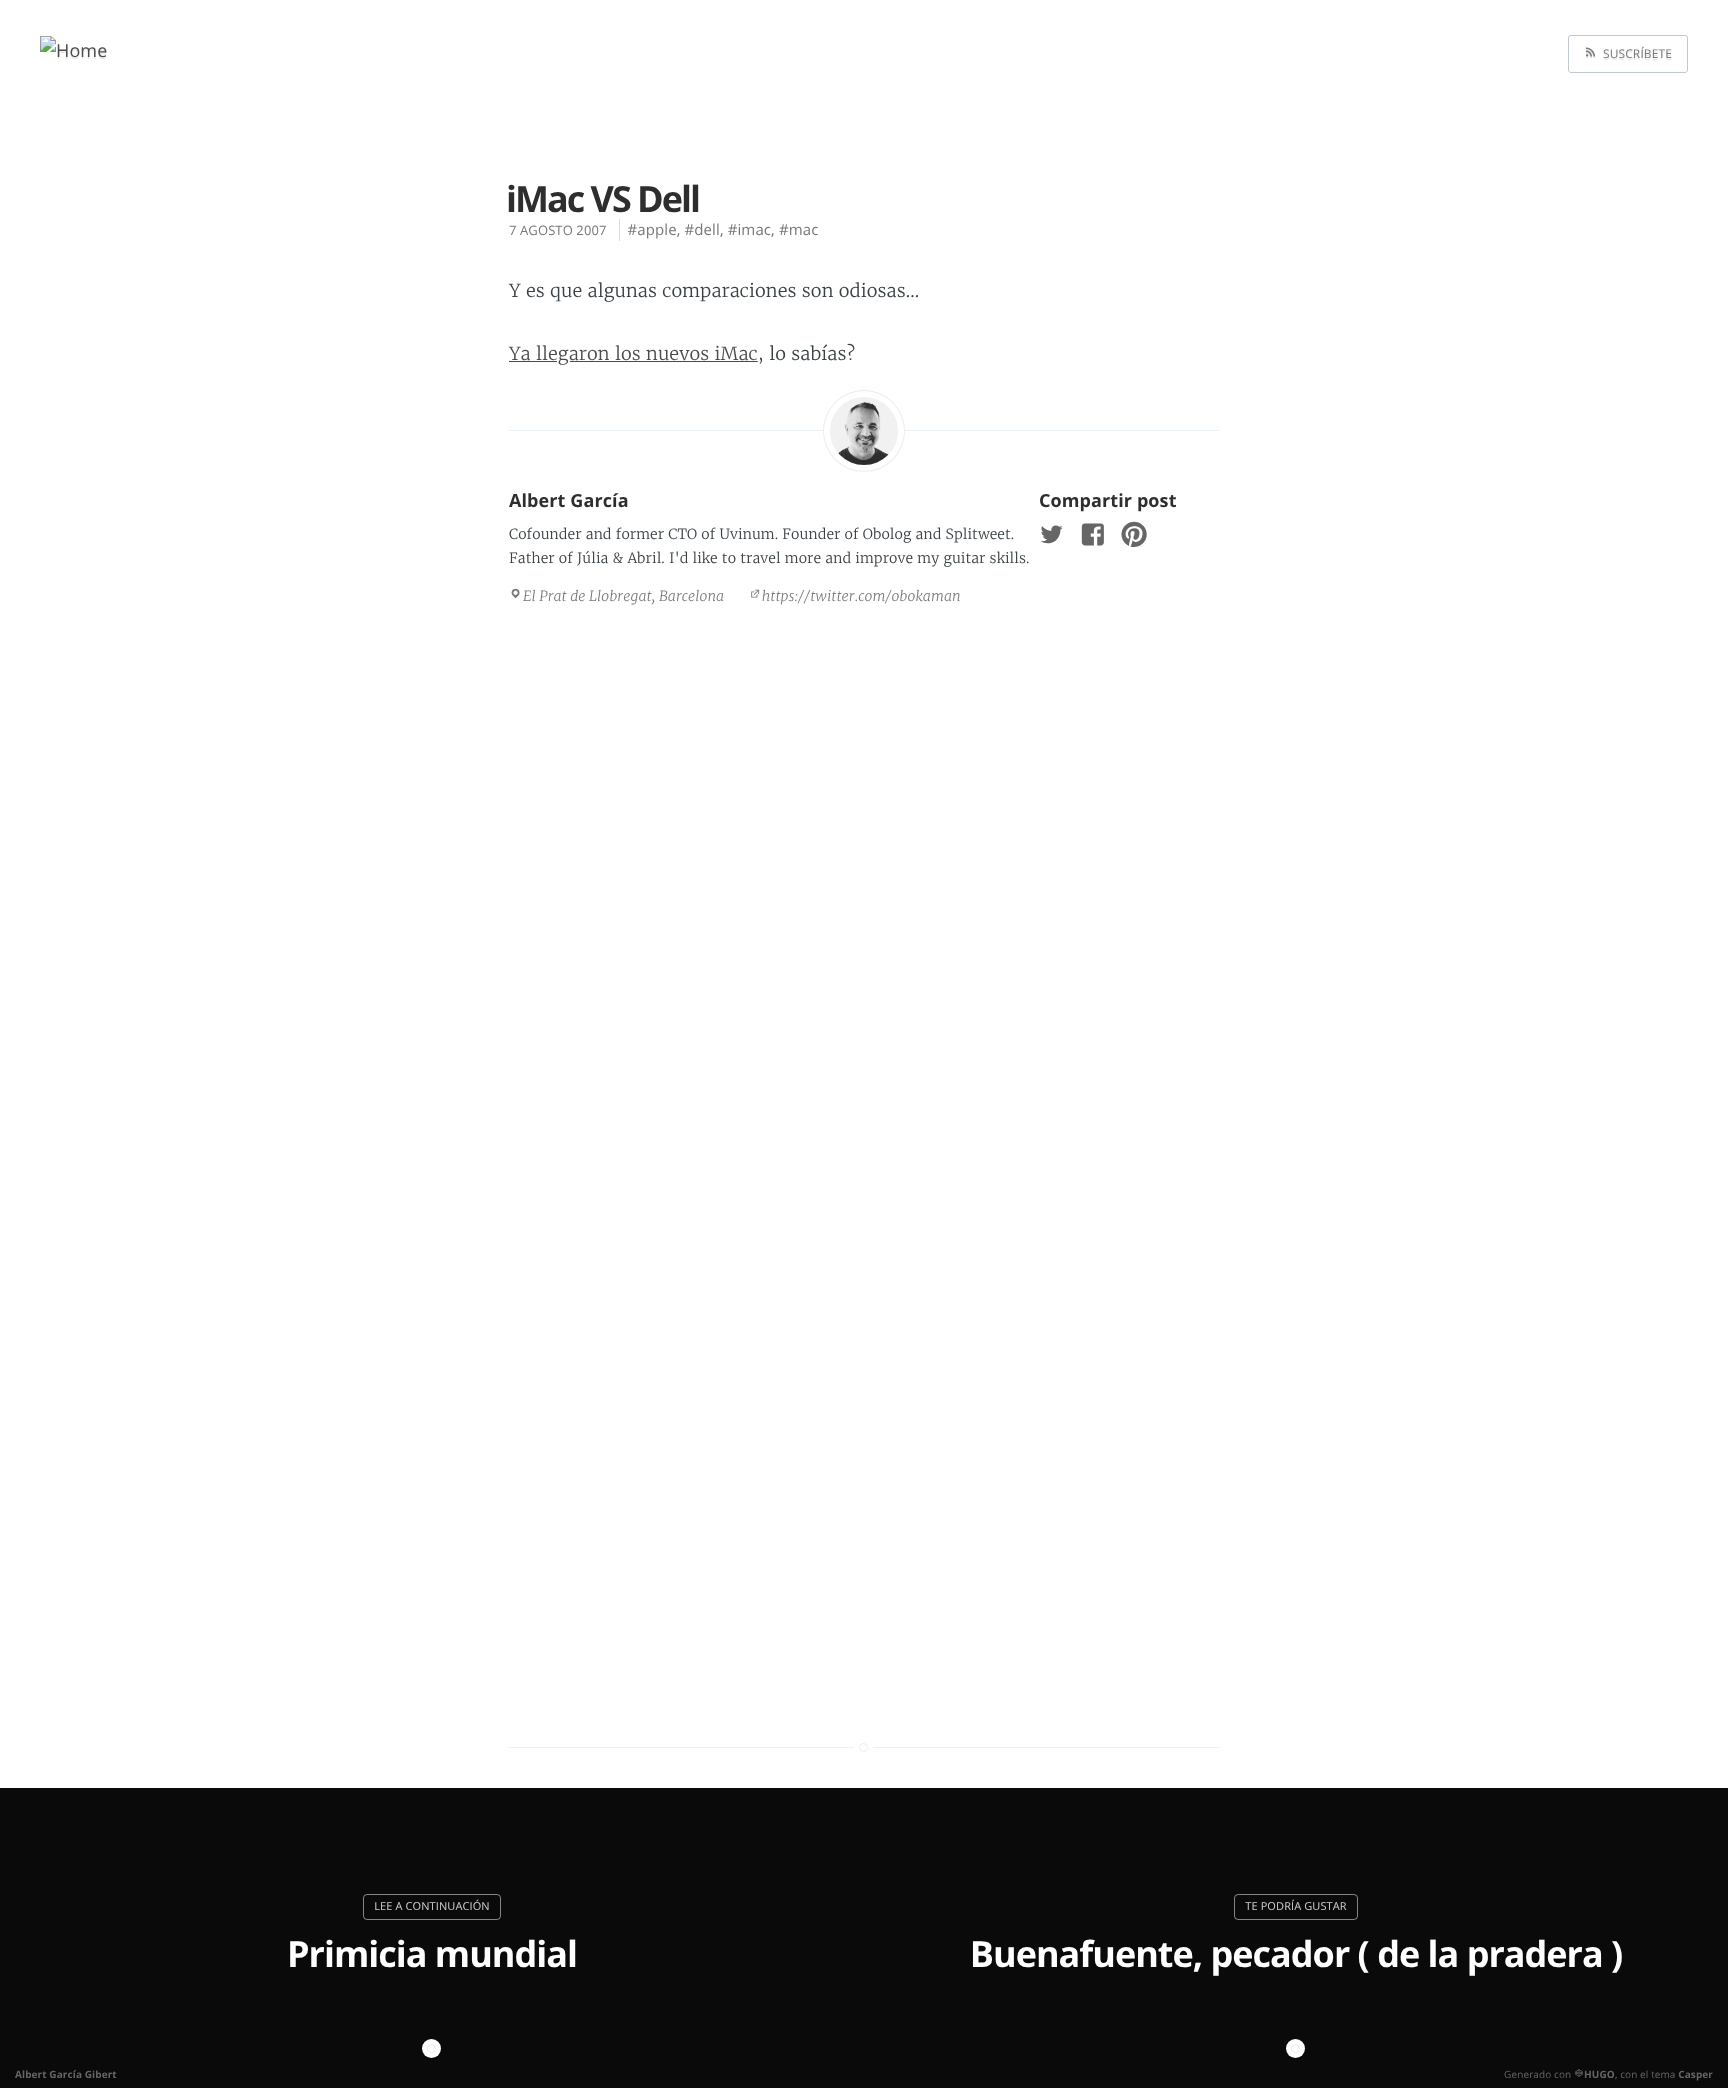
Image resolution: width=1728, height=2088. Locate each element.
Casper (1695, 2074)
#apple (652, 230)
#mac (799, 230)
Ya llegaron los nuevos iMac (633, 353)
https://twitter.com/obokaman (861, 596)
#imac (749, 230)
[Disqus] (864, 894)
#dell (702, 230)
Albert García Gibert (66, 2074)
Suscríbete (1634, 53)
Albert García (569, 501)
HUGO (1599, 2074)
